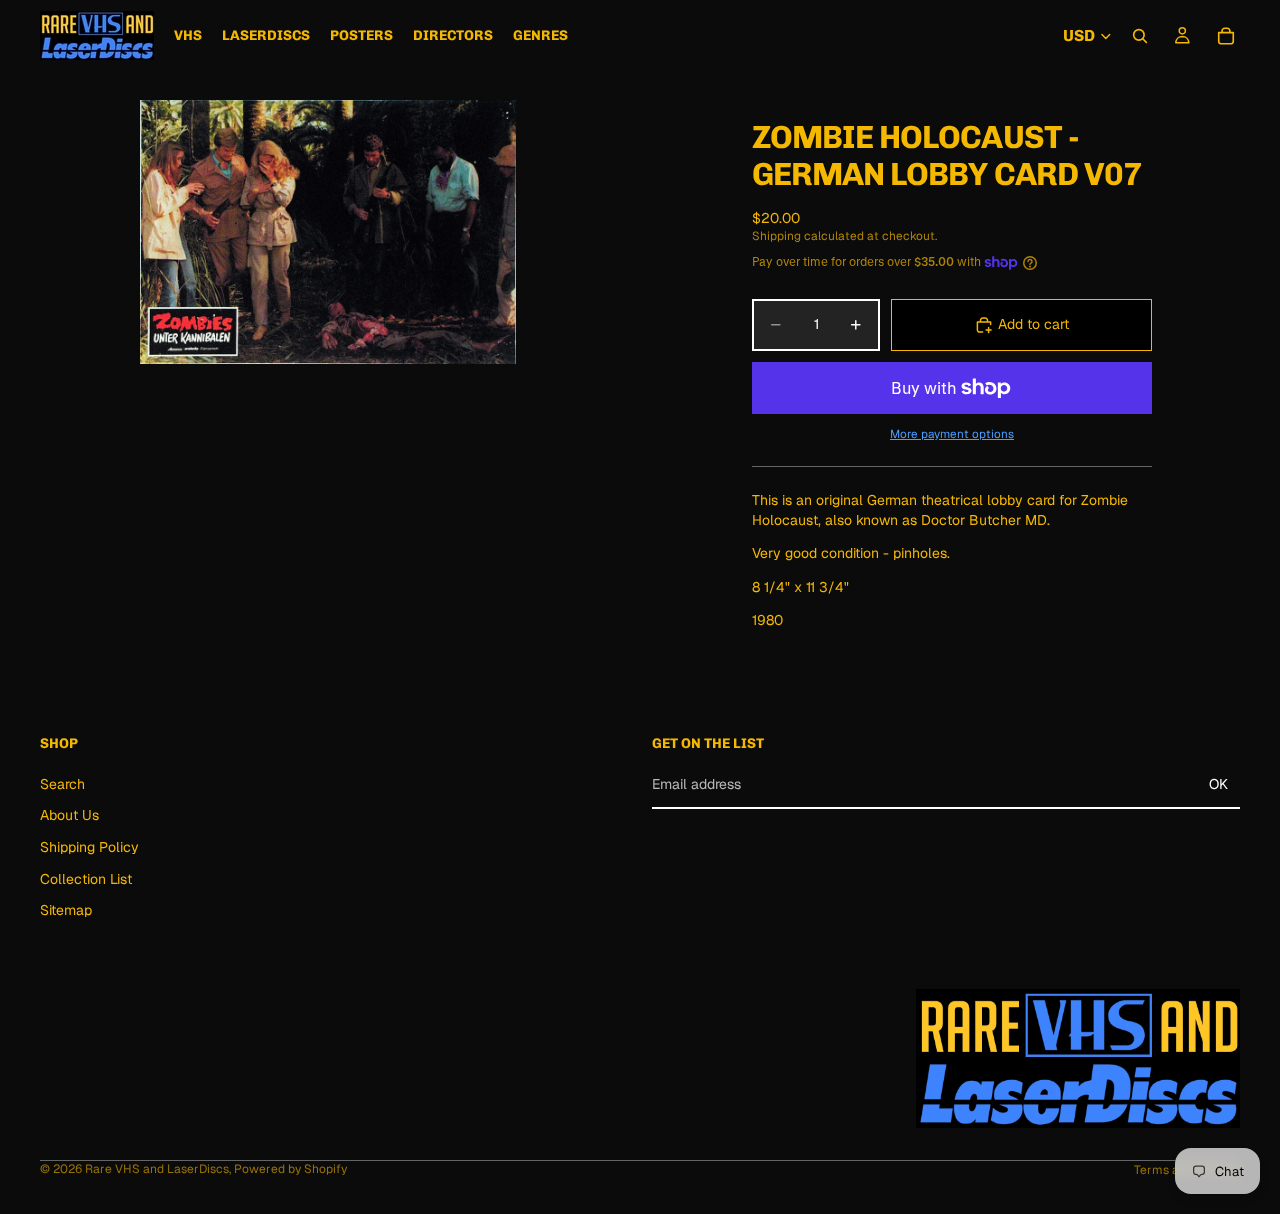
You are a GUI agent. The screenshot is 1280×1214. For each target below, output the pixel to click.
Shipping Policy (89, 847)
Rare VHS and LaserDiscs (157, 1169)
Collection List (86, 879)
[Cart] (1226, 36)
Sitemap (66, 910)
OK (1218, 784)
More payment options (952, 433)
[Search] (1140, 36)
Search (62, 784)
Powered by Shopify (290, 1169)
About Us (69, 816)
